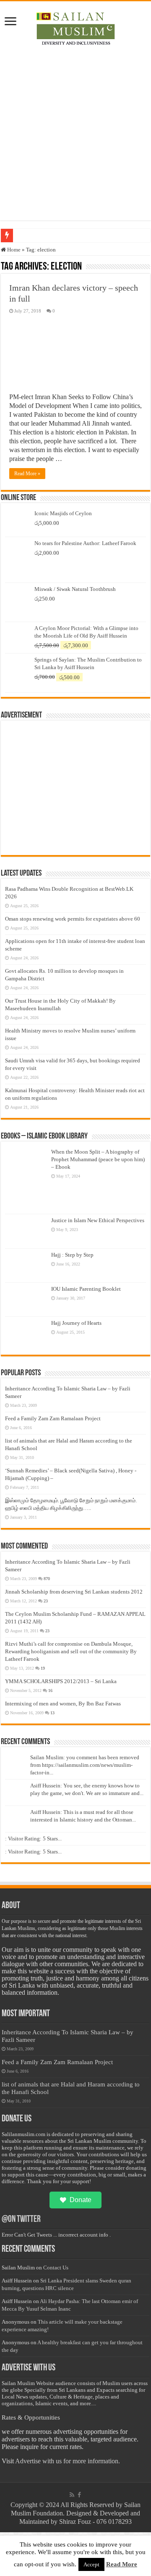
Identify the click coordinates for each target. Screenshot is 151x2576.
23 (46, 1601)
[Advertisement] (75, 145)
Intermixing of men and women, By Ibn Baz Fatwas (63, 1704)
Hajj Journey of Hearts (76, 1323)
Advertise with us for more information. (68, 2461)
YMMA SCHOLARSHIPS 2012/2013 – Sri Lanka (61, 1681)
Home (13, 250)
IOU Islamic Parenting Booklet (86, 1289)
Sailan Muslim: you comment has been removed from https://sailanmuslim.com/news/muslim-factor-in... (85, 1765)
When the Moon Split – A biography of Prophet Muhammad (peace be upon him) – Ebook (98, 1159)
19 (43, 1668)
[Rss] (72, 2495)
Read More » (27, 474)
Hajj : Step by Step (72, 1255)
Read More (122, 2564)
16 (50, 1690)
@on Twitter (21, 2220)
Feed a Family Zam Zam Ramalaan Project (53, 1418)
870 (47, 1579)
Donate (81, 2200)
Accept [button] (91, 2564)
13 (52, 1713)
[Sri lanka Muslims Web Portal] (75, 27)
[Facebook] (79, 2495)
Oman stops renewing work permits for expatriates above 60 (73, 919)
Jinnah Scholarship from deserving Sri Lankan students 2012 (74, 1592)
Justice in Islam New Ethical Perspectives (98, 1220)
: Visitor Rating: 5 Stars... (33, 1839)
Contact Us (56, 2268)
